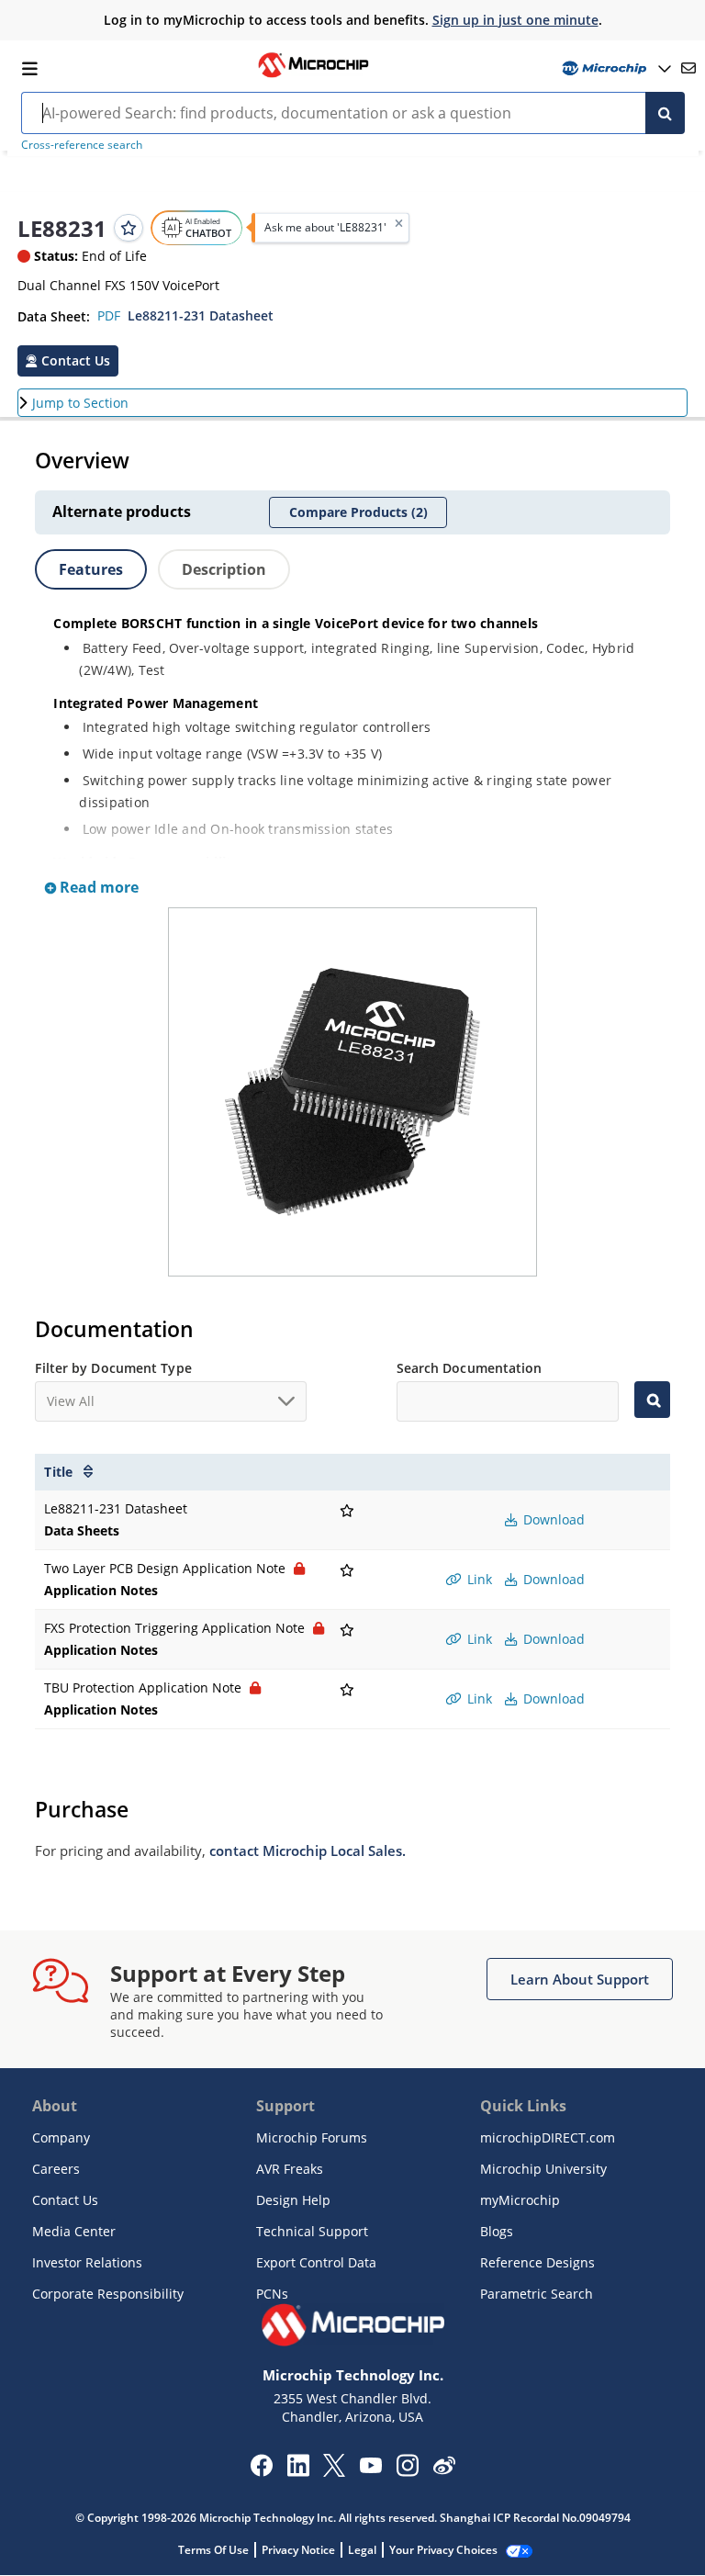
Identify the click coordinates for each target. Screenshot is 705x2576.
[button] (68, 361)
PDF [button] (109, 315)
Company (61, 2137)
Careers (56, 2169)
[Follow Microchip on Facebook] (261, 2471)
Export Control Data (316, 2262)
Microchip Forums (312, 2137)
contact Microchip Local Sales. (308, 1850)
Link (478, 1579)
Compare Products (358, 512)
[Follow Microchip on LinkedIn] (298, 2471)
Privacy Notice (298, 2550)
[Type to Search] (652, 1400)
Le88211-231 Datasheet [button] (201, 315)
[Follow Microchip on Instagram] (407, 2471)
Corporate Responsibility (108, 2294)
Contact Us (65, 2200)
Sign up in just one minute (515, 20)
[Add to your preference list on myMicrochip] (129, 228)
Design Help (293, 2200)
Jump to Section (80, 403)
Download (552, 1519)
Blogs (497, 2231)
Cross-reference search (82, 145)
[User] (615, 68)
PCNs (272, 2294)
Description (224, 569)
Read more (97, 887)
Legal (362, 2550)
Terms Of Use (213, 2550)
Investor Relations (87, 2262)
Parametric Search (537, 2294)
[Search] (665, 113)
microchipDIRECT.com (548, 2137)
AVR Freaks (290, 2169)
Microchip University (543, 2169)
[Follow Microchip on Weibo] (444, 2469)
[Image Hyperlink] (313, 75)
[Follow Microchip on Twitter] (334, 2471)
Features (91, 569)
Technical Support (312, 2231)
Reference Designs (537, 2262)
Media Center (74, 2231)
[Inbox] (688, 68)
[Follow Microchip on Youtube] (370, 2468)
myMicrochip (520, 2200)
